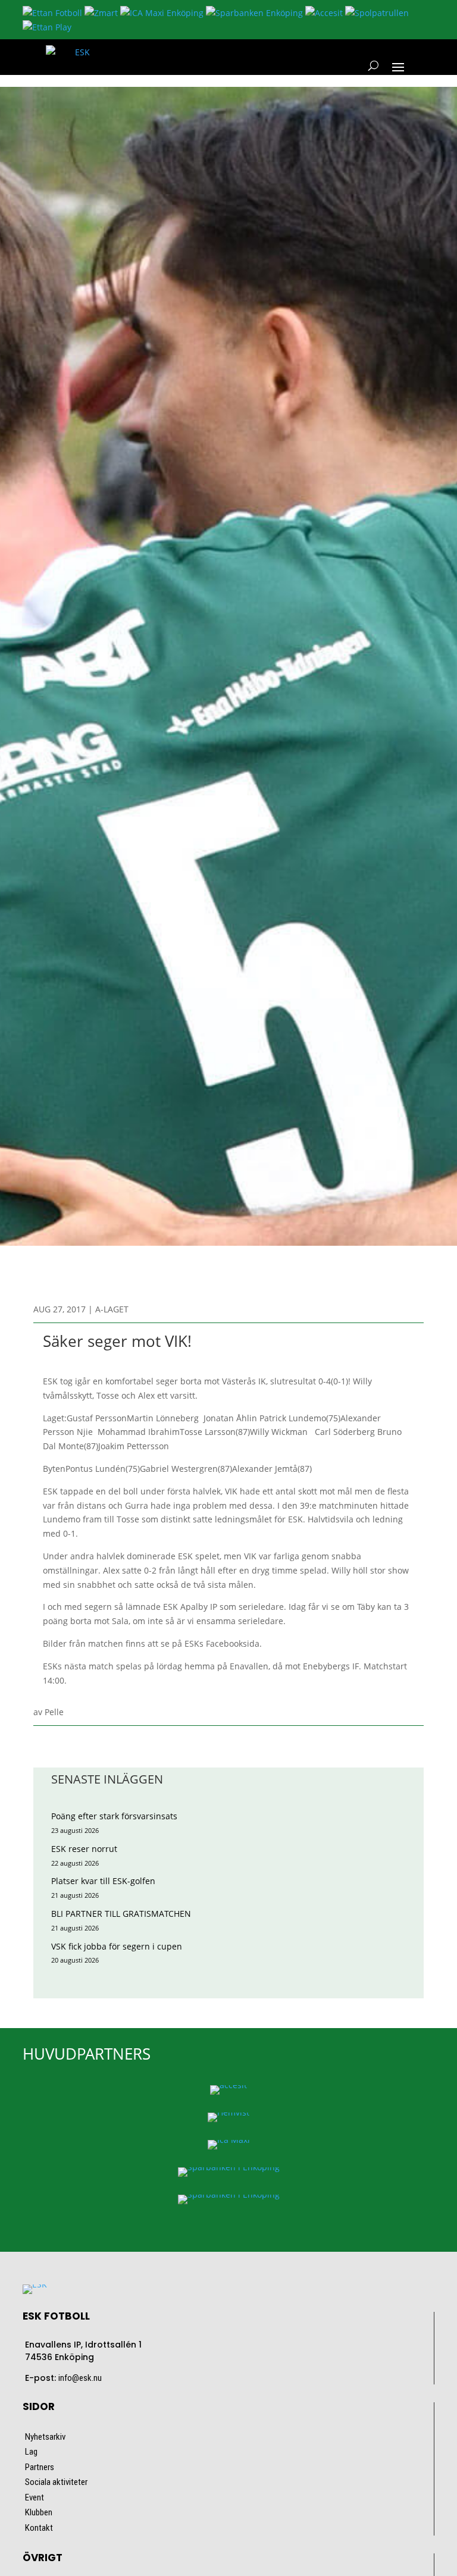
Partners (40, 2467)
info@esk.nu (80, 2378)
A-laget (112, 1309)
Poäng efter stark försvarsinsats (114, 1816)
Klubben (39, 2512)
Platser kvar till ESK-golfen (103, 1881)
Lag (31, 2452)
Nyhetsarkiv (45, 2437)
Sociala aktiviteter (56, 2482)
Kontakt (39, 2528)
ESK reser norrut (84, 1849)
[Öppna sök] (373, 66)
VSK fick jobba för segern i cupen (117, 1946)
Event (35, 2497)
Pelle (54, 1712)
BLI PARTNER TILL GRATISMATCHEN (121, 1914)
